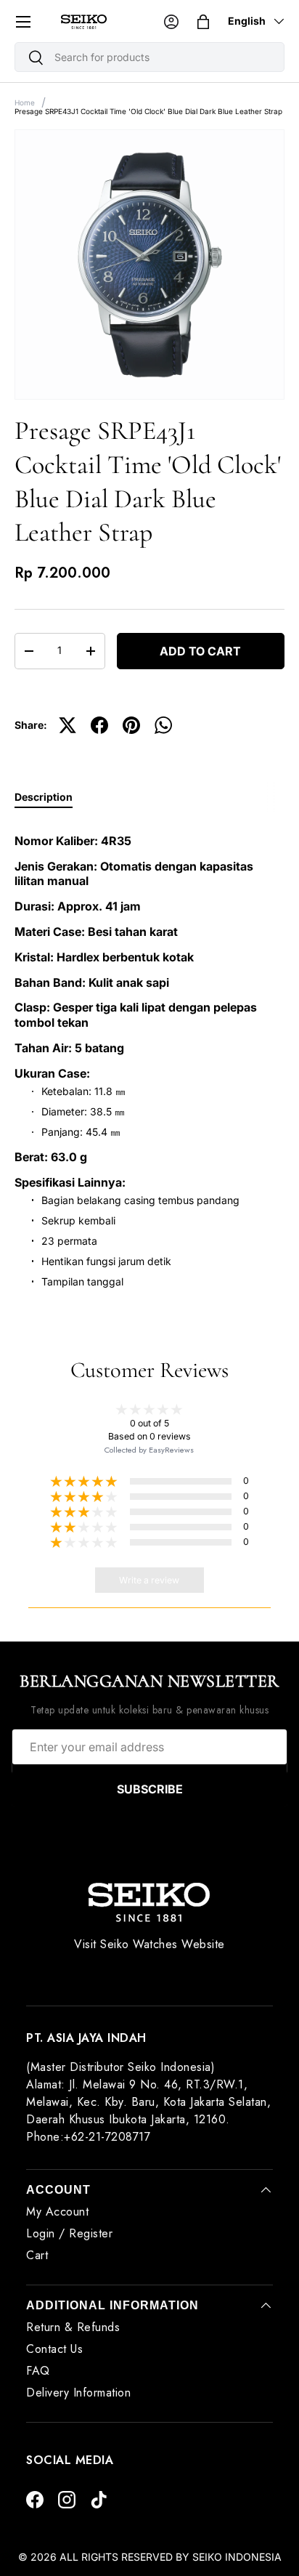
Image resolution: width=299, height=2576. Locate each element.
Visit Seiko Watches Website (149, 1944)
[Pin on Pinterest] (131, 725)
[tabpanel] (149, 1056)
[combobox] (149, 57)
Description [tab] (44, 797)
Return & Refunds (73, 2327)
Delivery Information (78, 2393)
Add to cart (200, 651)
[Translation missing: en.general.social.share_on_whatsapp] (163, 725)
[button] (203, 22)
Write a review (149, 1580)
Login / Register (69, 2233)
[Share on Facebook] (99, 725)
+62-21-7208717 (107, 2137)
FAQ (38, 2371)
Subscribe (150, 1789)
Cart (37, 2255)
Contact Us (54, 2349)
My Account (57, 2212)
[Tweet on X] (67, 725)
